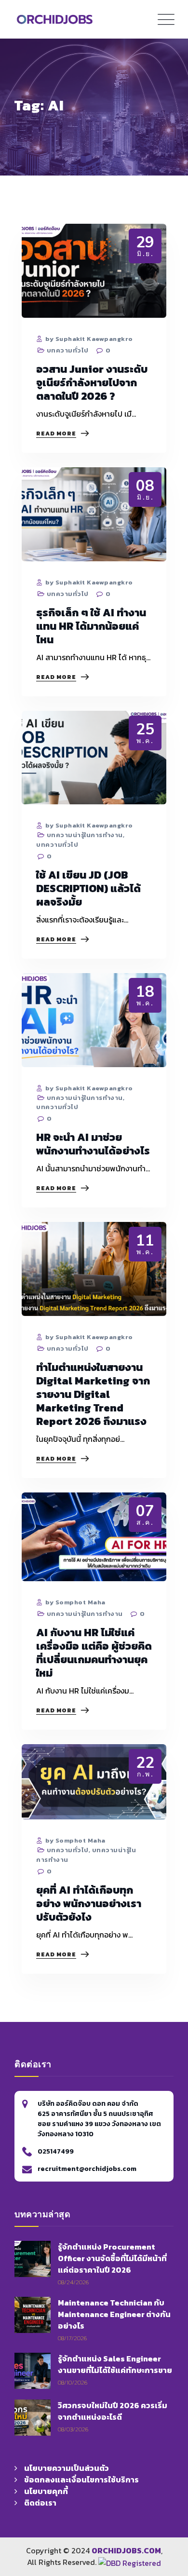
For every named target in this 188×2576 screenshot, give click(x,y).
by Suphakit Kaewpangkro (88, 339)
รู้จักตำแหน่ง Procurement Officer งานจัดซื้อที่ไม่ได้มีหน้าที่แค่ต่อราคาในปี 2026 (112, 2258)
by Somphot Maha (75, 1602)
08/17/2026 (72, 2338)
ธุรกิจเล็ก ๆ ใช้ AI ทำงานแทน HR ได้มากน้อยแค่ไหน (91, 626)
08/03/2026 (73, 2429)
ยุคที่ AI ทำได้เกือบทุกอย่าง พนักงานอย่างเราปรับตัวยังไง (89, 1904)
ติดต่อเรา (40, 2503)
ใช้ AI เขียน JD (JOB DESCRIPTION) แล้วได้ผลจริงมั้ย (88, 888)
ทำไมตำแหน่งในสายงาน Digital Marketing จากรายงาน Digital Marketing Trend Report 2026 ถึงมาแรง (93, 1394)
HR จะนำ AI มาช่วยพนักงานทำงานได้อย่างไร (93, 1144)
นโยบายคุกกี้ (46, 2491)
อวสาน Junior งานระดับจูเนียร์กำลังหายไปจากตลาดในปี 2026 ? (92, 383)
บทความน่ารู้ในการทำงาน (85, 835)
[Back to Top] (166, 2498)
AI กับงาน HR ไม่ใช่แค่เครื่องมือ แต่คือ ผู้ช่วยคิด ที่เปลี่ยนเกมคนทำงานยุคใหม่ (94, 1653)
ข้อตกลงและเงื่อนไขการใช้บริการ (81, 2480)
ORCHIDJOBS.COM (126, 2550)
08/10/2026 (73, 2382)
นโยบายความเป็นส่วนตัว (67, 2468)
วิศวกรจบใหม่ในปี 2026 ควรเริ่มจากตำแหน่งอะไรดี (113, 2411)
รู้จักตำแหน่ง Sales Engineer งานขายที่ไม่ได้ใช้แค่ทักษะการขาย (115, 2364)
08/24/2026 (73, 2282)
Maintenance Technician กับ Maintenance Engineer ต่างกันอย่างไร (114, 2314)
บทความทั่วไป (68, 350)
